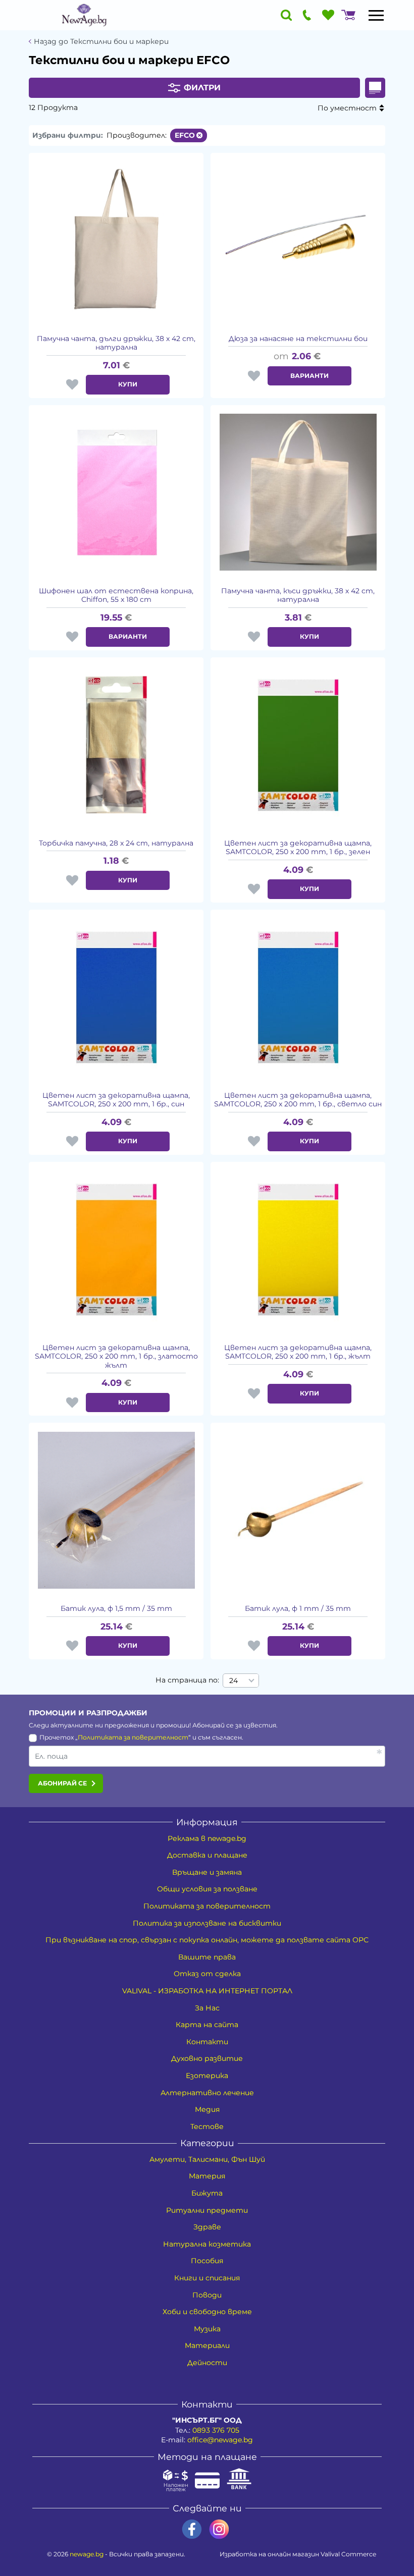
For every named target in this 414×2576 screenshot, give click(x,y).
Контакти (207, 2042)
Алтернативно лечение (207, 2093)
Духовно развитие (207, 2058)
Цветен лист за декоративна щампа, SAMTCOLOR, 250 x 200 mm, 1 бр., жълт (298, 1352)
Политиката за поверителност (133, 1737)
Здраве (207, 2227)
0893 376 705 (216, 2430)
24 (234, 1681)
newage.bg (87, 2554)
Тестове (207, 2126)
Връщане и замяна (207, 1872)
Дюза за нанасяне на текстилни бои (298, 339)
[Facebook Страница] (192, 2529)
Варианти (309, 376)
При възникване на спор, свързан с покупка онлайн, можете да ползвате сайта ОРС (207, 1940)
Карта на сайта (207, 2025)
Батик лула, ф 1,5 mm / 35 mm (116, 1609)
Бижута (207, 2193)
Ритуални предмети (207, 2210)
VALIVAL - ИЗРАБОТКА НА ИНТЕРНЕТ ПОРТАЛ (207, 1991)
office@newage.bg (220, 2440)
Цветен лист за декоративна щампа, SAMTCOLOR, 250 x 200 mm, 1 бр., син (116, 1100)
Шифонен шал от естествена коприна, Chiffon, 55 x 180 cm (116, 596)
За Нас (207, 2008)
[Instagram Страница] (219, 2529)
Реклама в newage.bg (207, 1838)
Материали (207, 2345)
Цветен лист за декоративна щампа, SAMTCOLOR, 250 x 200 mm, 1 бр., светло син (298, 1100)
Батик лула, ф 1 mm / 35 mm (298, 1609)
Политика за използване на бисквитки (207, 1923)
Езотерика (207, 2076)
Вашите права (207, 1957)
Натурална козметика (207, 2244)
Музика (207, 2329)
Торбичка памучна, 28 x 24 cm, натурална (116, 843)
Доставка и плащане (207, 1855)
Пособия (207, 2261)
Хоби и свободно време (207, 2312)
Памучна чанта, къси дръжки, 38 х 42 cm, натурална (298, 596)
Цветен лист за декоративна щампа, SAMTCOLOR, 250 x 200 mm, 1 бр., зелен (298, 848)
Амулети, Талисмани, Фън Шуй (207, 2159)
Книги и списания (207, 2278)
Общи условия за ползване (207, 1889)
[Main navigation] (376, 15)
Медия (207, 2109)
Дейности (207, 2363)
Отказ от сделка (207, 1974)
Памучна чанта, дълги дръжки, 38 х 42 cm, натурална (116, 343)
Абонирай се (62, 1783)
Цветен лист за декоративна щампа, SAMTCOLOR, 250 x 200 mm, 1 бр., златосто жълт (116, 1357)
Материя (207, 2176)
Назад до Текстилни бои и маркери (101, 42)
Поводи (207, 2295)
